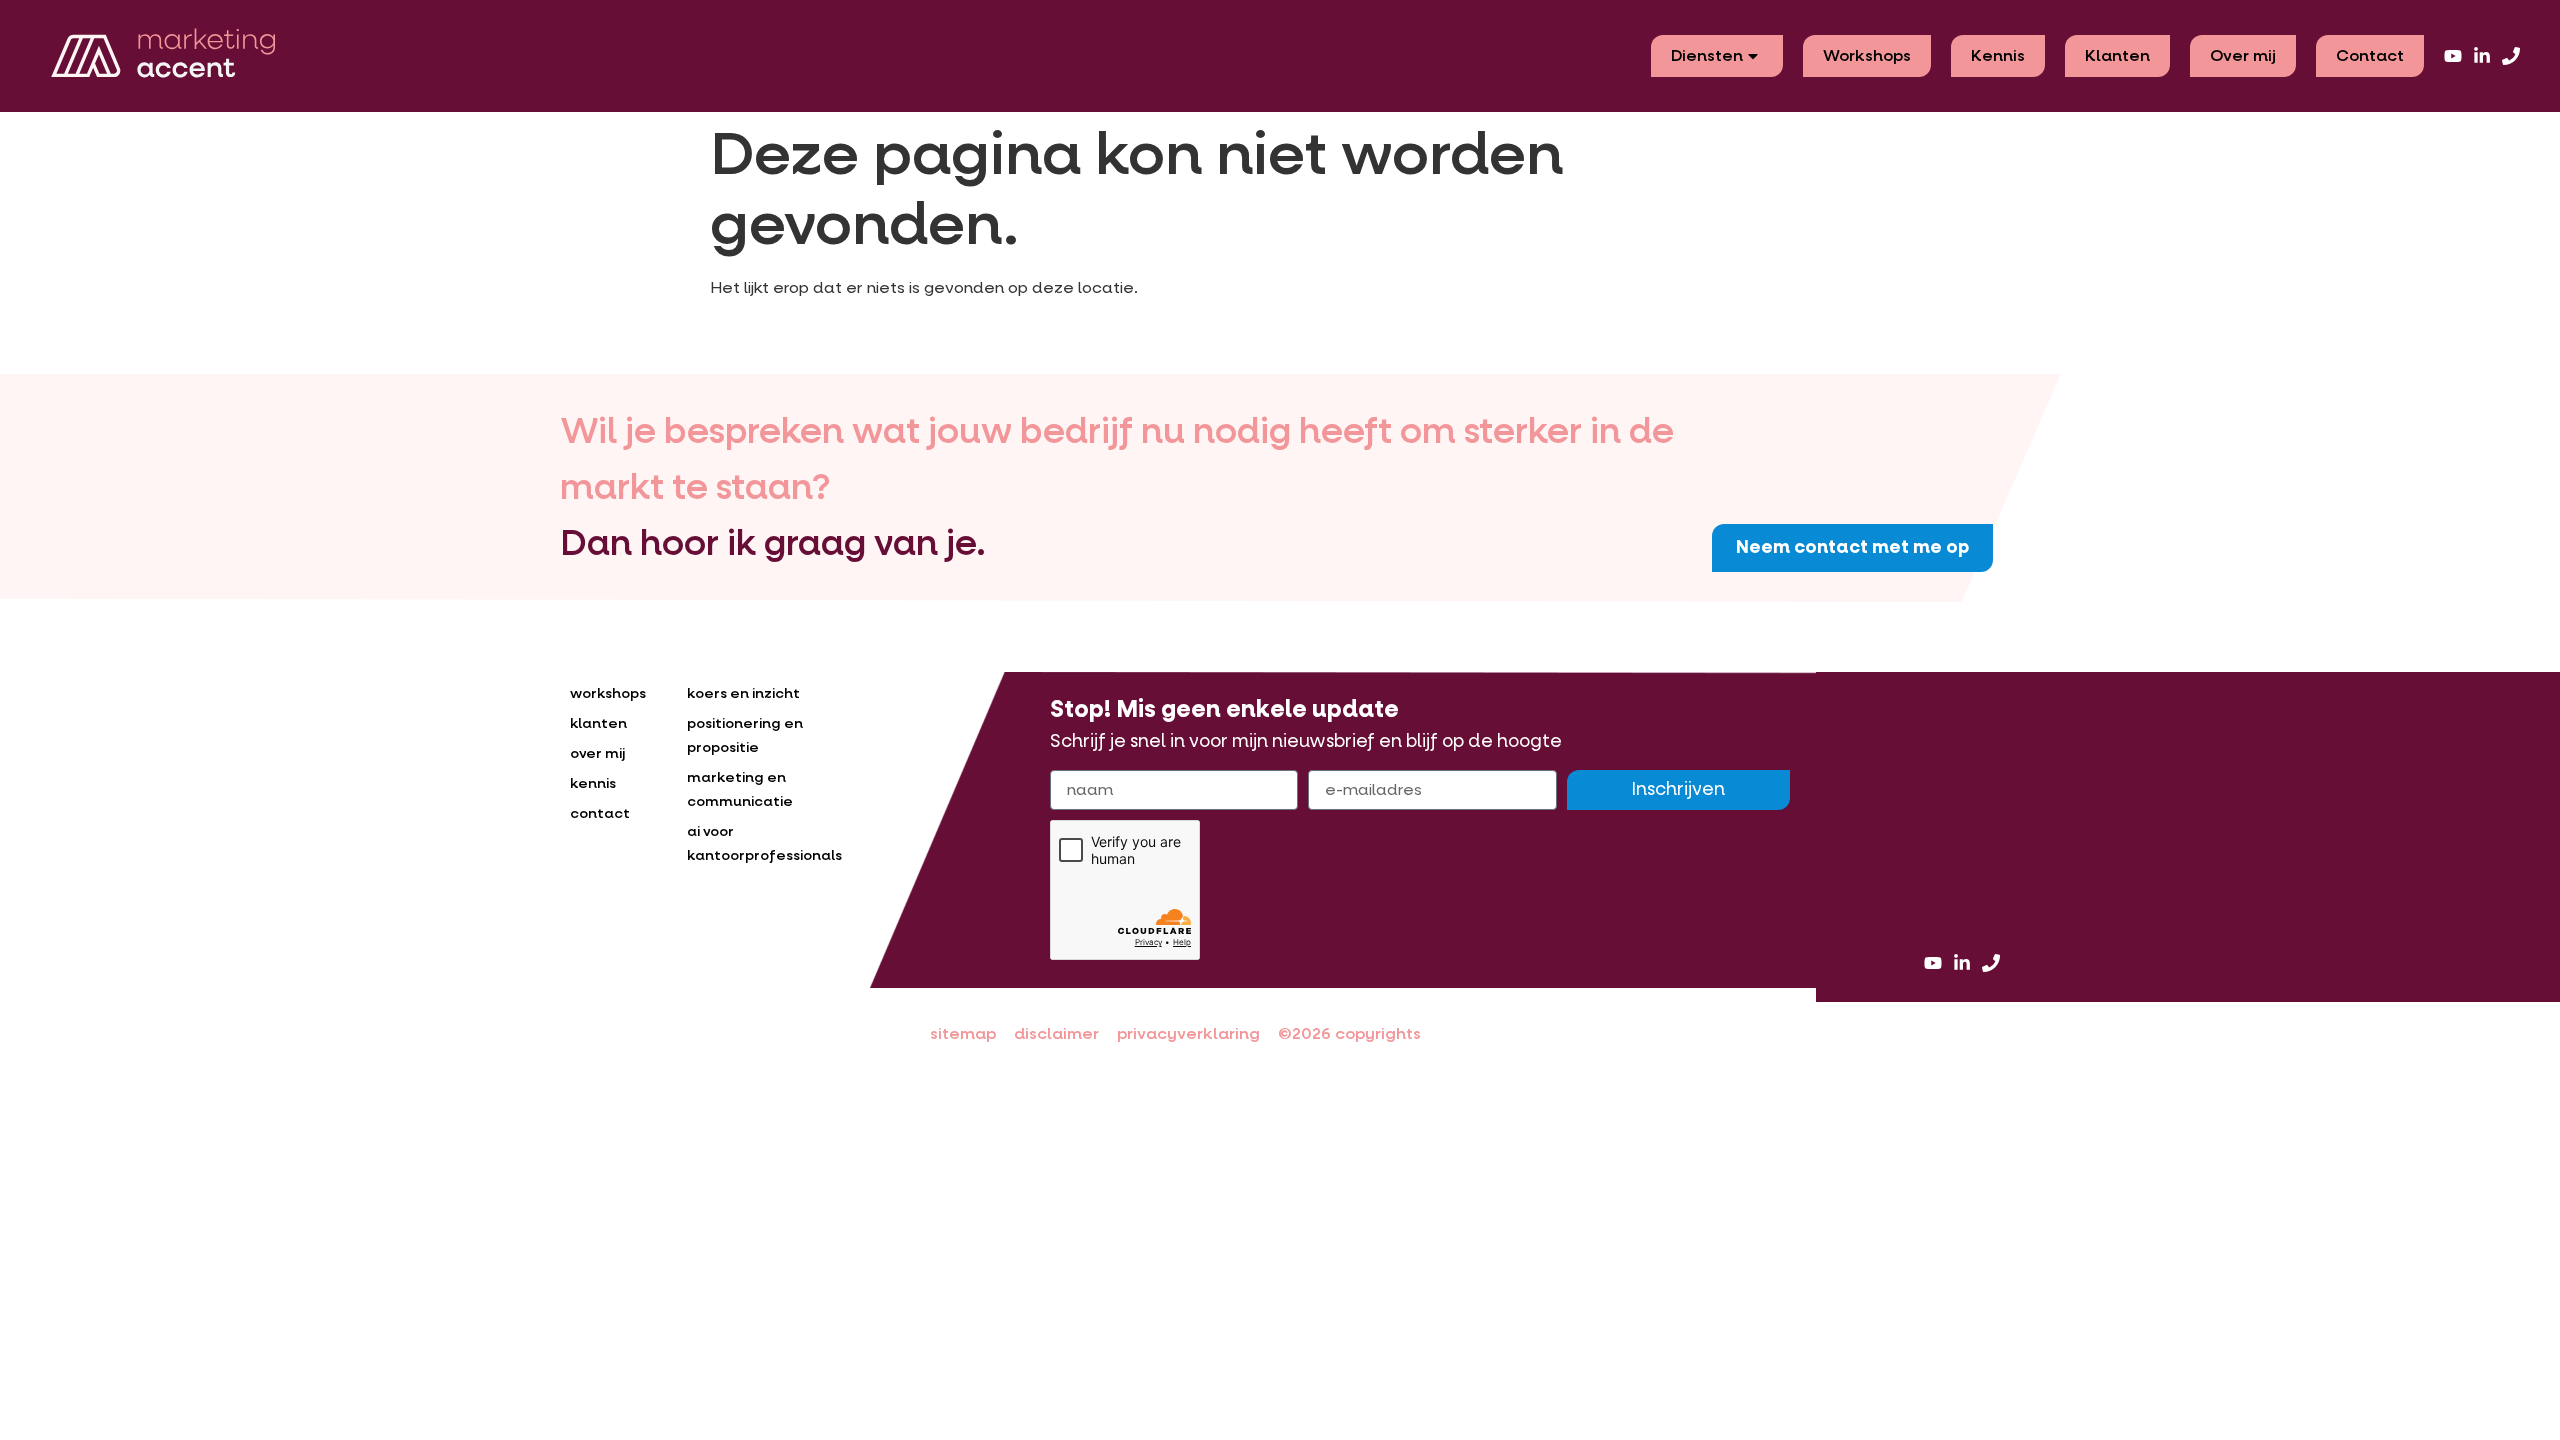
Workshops (1867, 55)
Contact (2370, 55)
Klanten (2117, 55)
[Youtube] (2453, 56)
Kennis (1998, 55)
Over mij (2243, 55)
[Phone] (2511, 56)
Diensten (1707, 55)
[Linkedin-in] (2482, 56)
